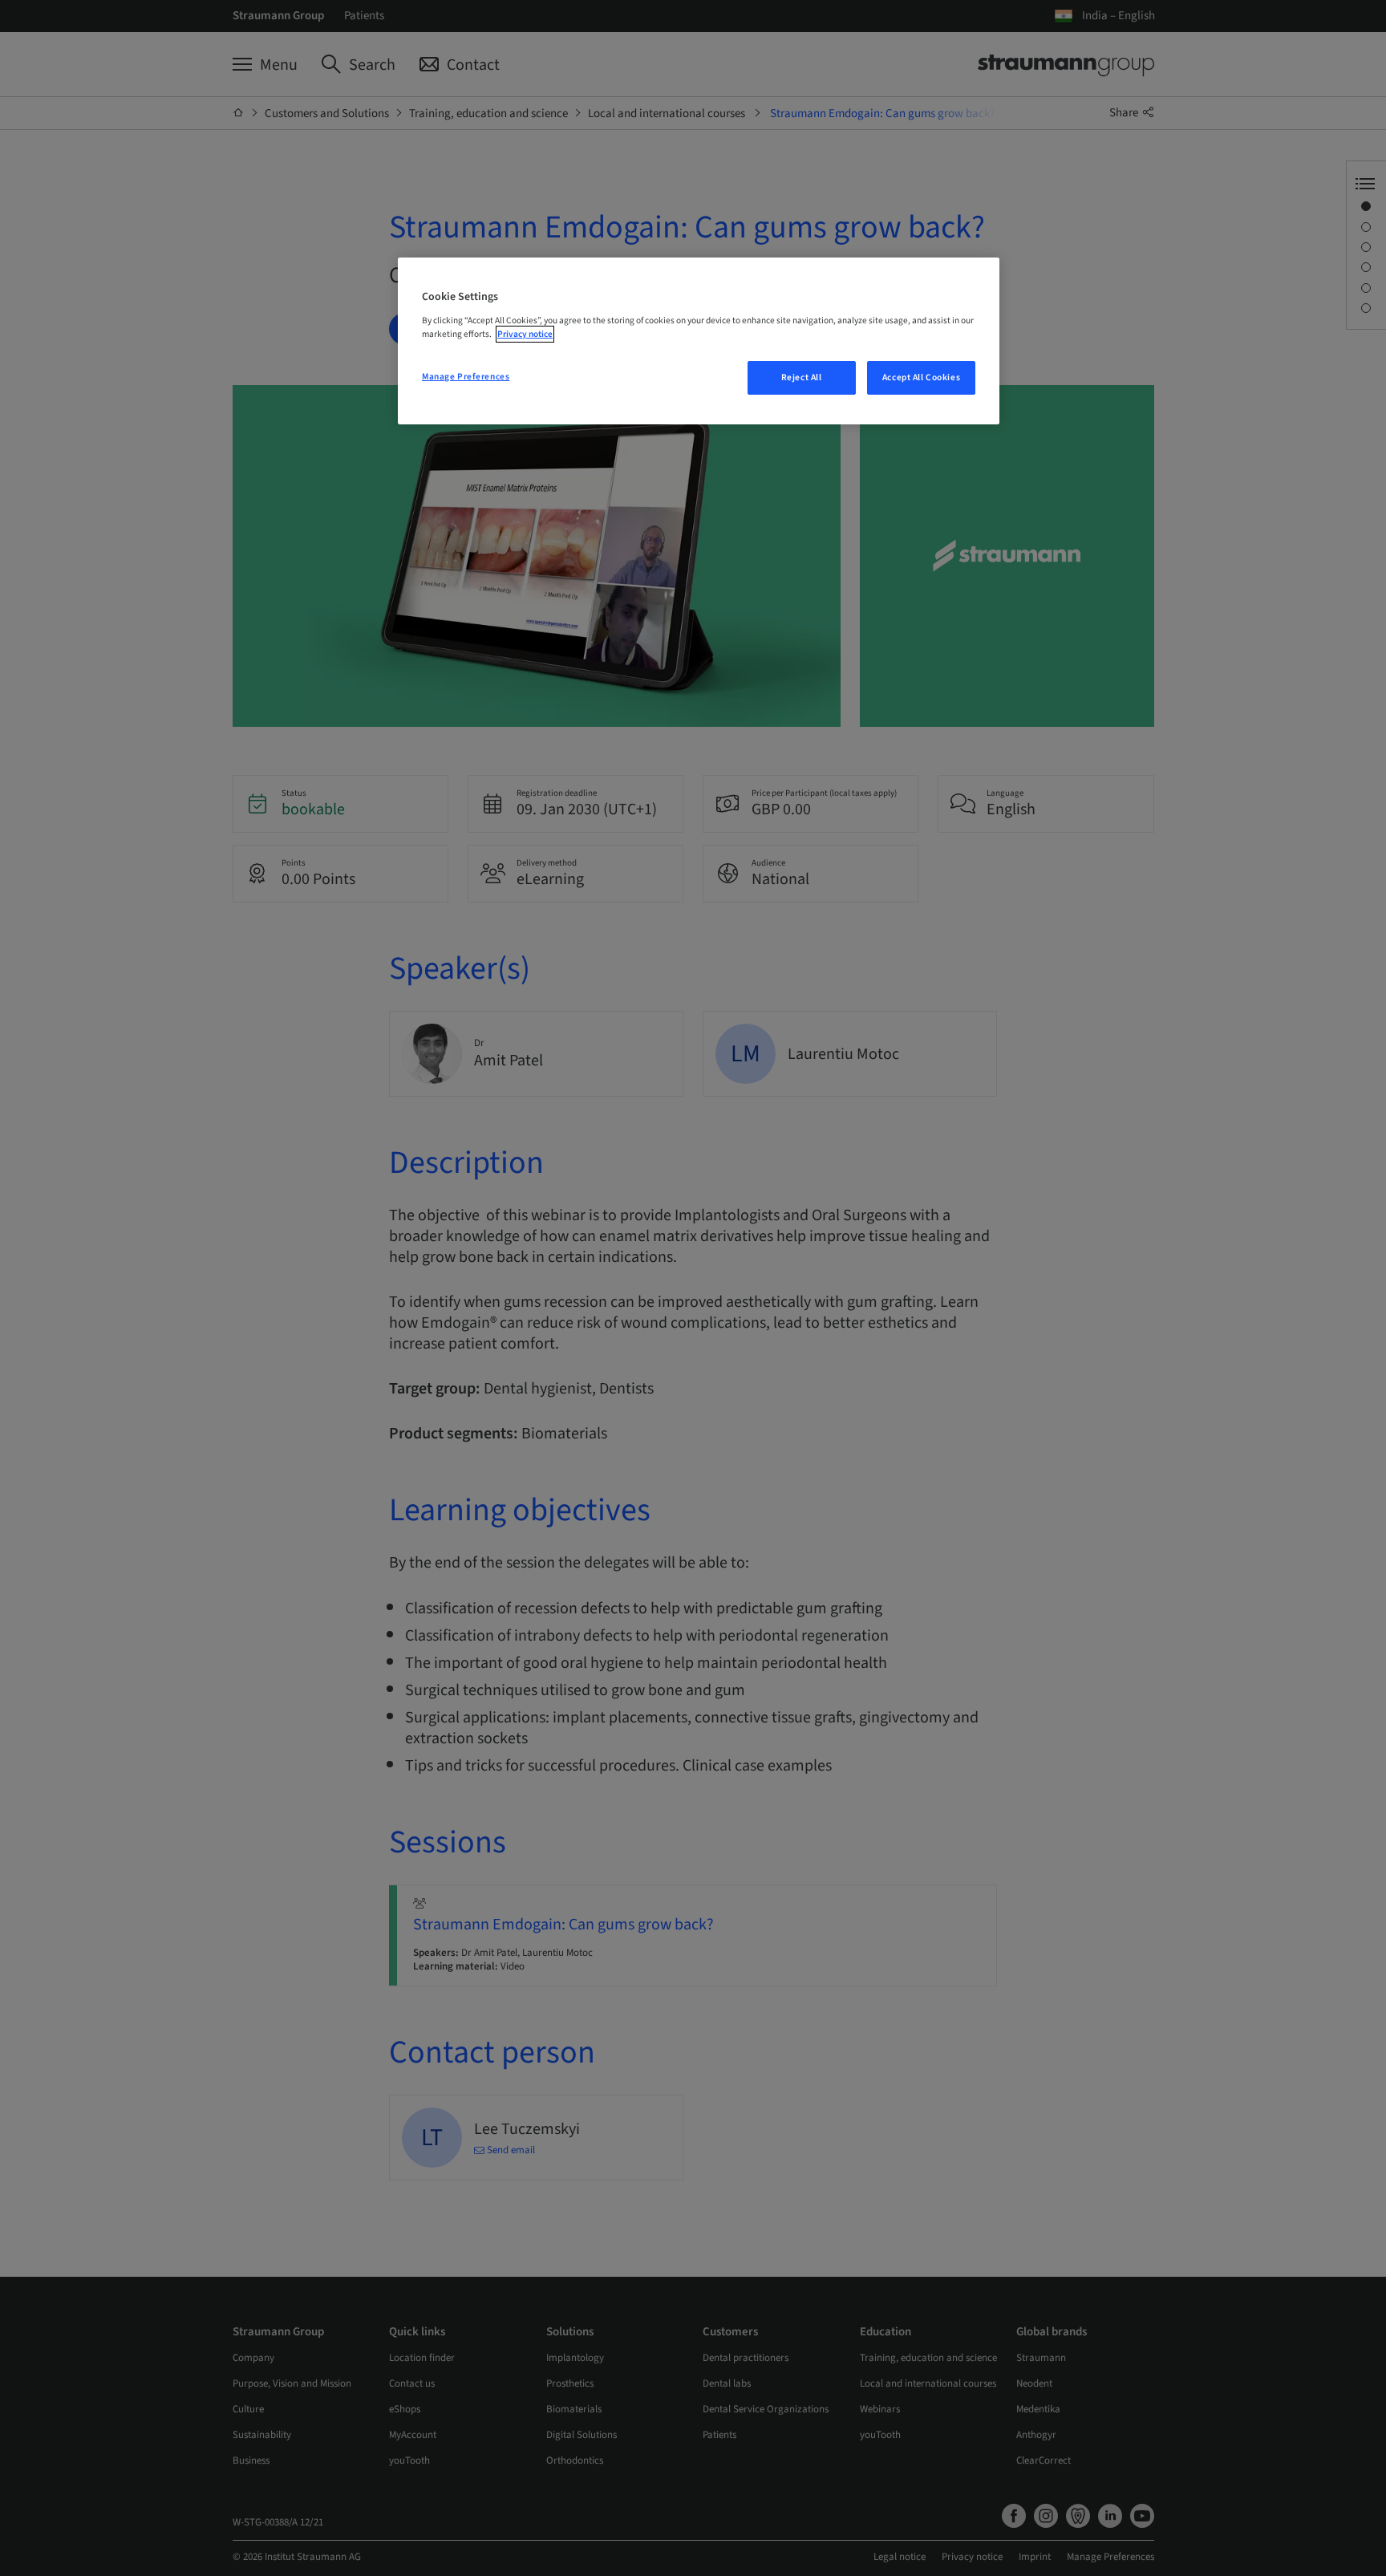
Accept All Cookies (921, 377)
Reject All (802, 377)
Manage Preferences (466, 377)
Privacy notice (525, 334)
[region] (699, 341)
